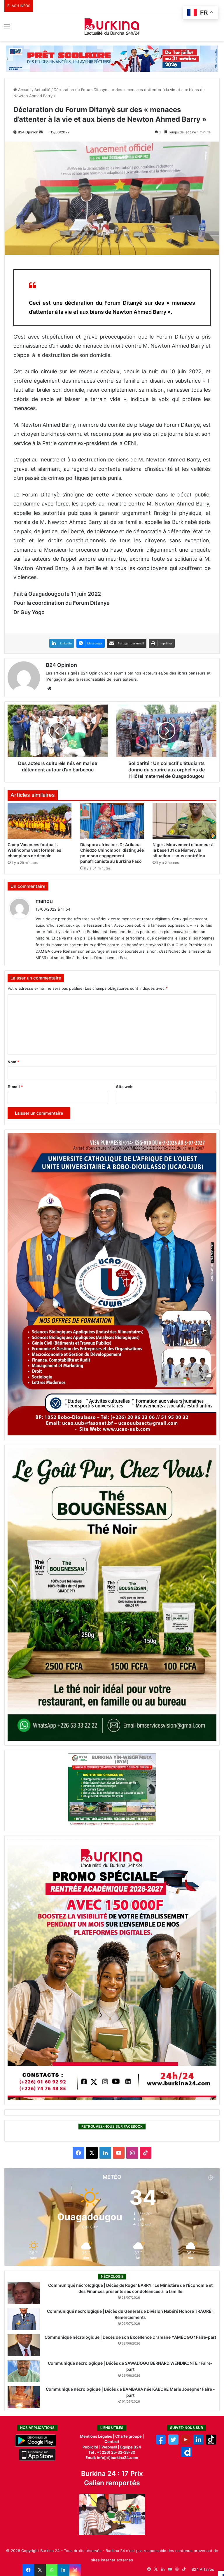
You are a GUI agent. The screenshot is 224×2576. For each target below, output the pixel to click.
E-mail (15, 1087)
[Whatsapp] (52, 2570)
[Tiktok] (211, 2443)
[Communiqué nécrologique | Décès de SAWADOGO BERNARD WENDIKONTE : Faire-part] (24, 2371)
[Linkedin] (63, 2570)
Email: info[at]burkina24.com (112, 2458)
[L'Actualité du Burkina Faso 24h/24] (112, 27)
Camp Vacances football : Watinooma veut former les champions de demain (34, 850)
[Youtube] (186, 2443)
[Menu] (7, 29)
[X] (40, 2570)
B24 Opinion (28, 132)
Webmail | (110, 2447)
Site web (124, 1087)
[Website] (49, 689)
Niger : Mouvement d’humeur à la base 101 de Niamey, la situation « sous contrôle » (183, 850)
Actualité (42, 90)
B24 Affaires (203, 2569)
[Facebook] (28, 2570)
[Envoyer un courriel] (41, 132)
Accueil (24, 90)
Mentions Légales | (98, 2436)
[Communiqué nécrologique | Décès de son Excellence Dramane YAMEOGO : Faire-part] (24, 2345)
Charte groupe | (130, 2436)
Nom (13, 1062)
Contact (112, 2441)
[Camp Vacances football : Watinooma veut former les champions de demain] (40, 821)
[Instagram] (75, 2570)
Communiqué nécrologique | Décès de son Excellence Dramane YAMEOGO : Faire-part (130, 2337)
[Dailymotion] (187, 2455)
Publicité (90, 2447)
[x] (173, 2443)
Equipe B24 (130, 2447)
